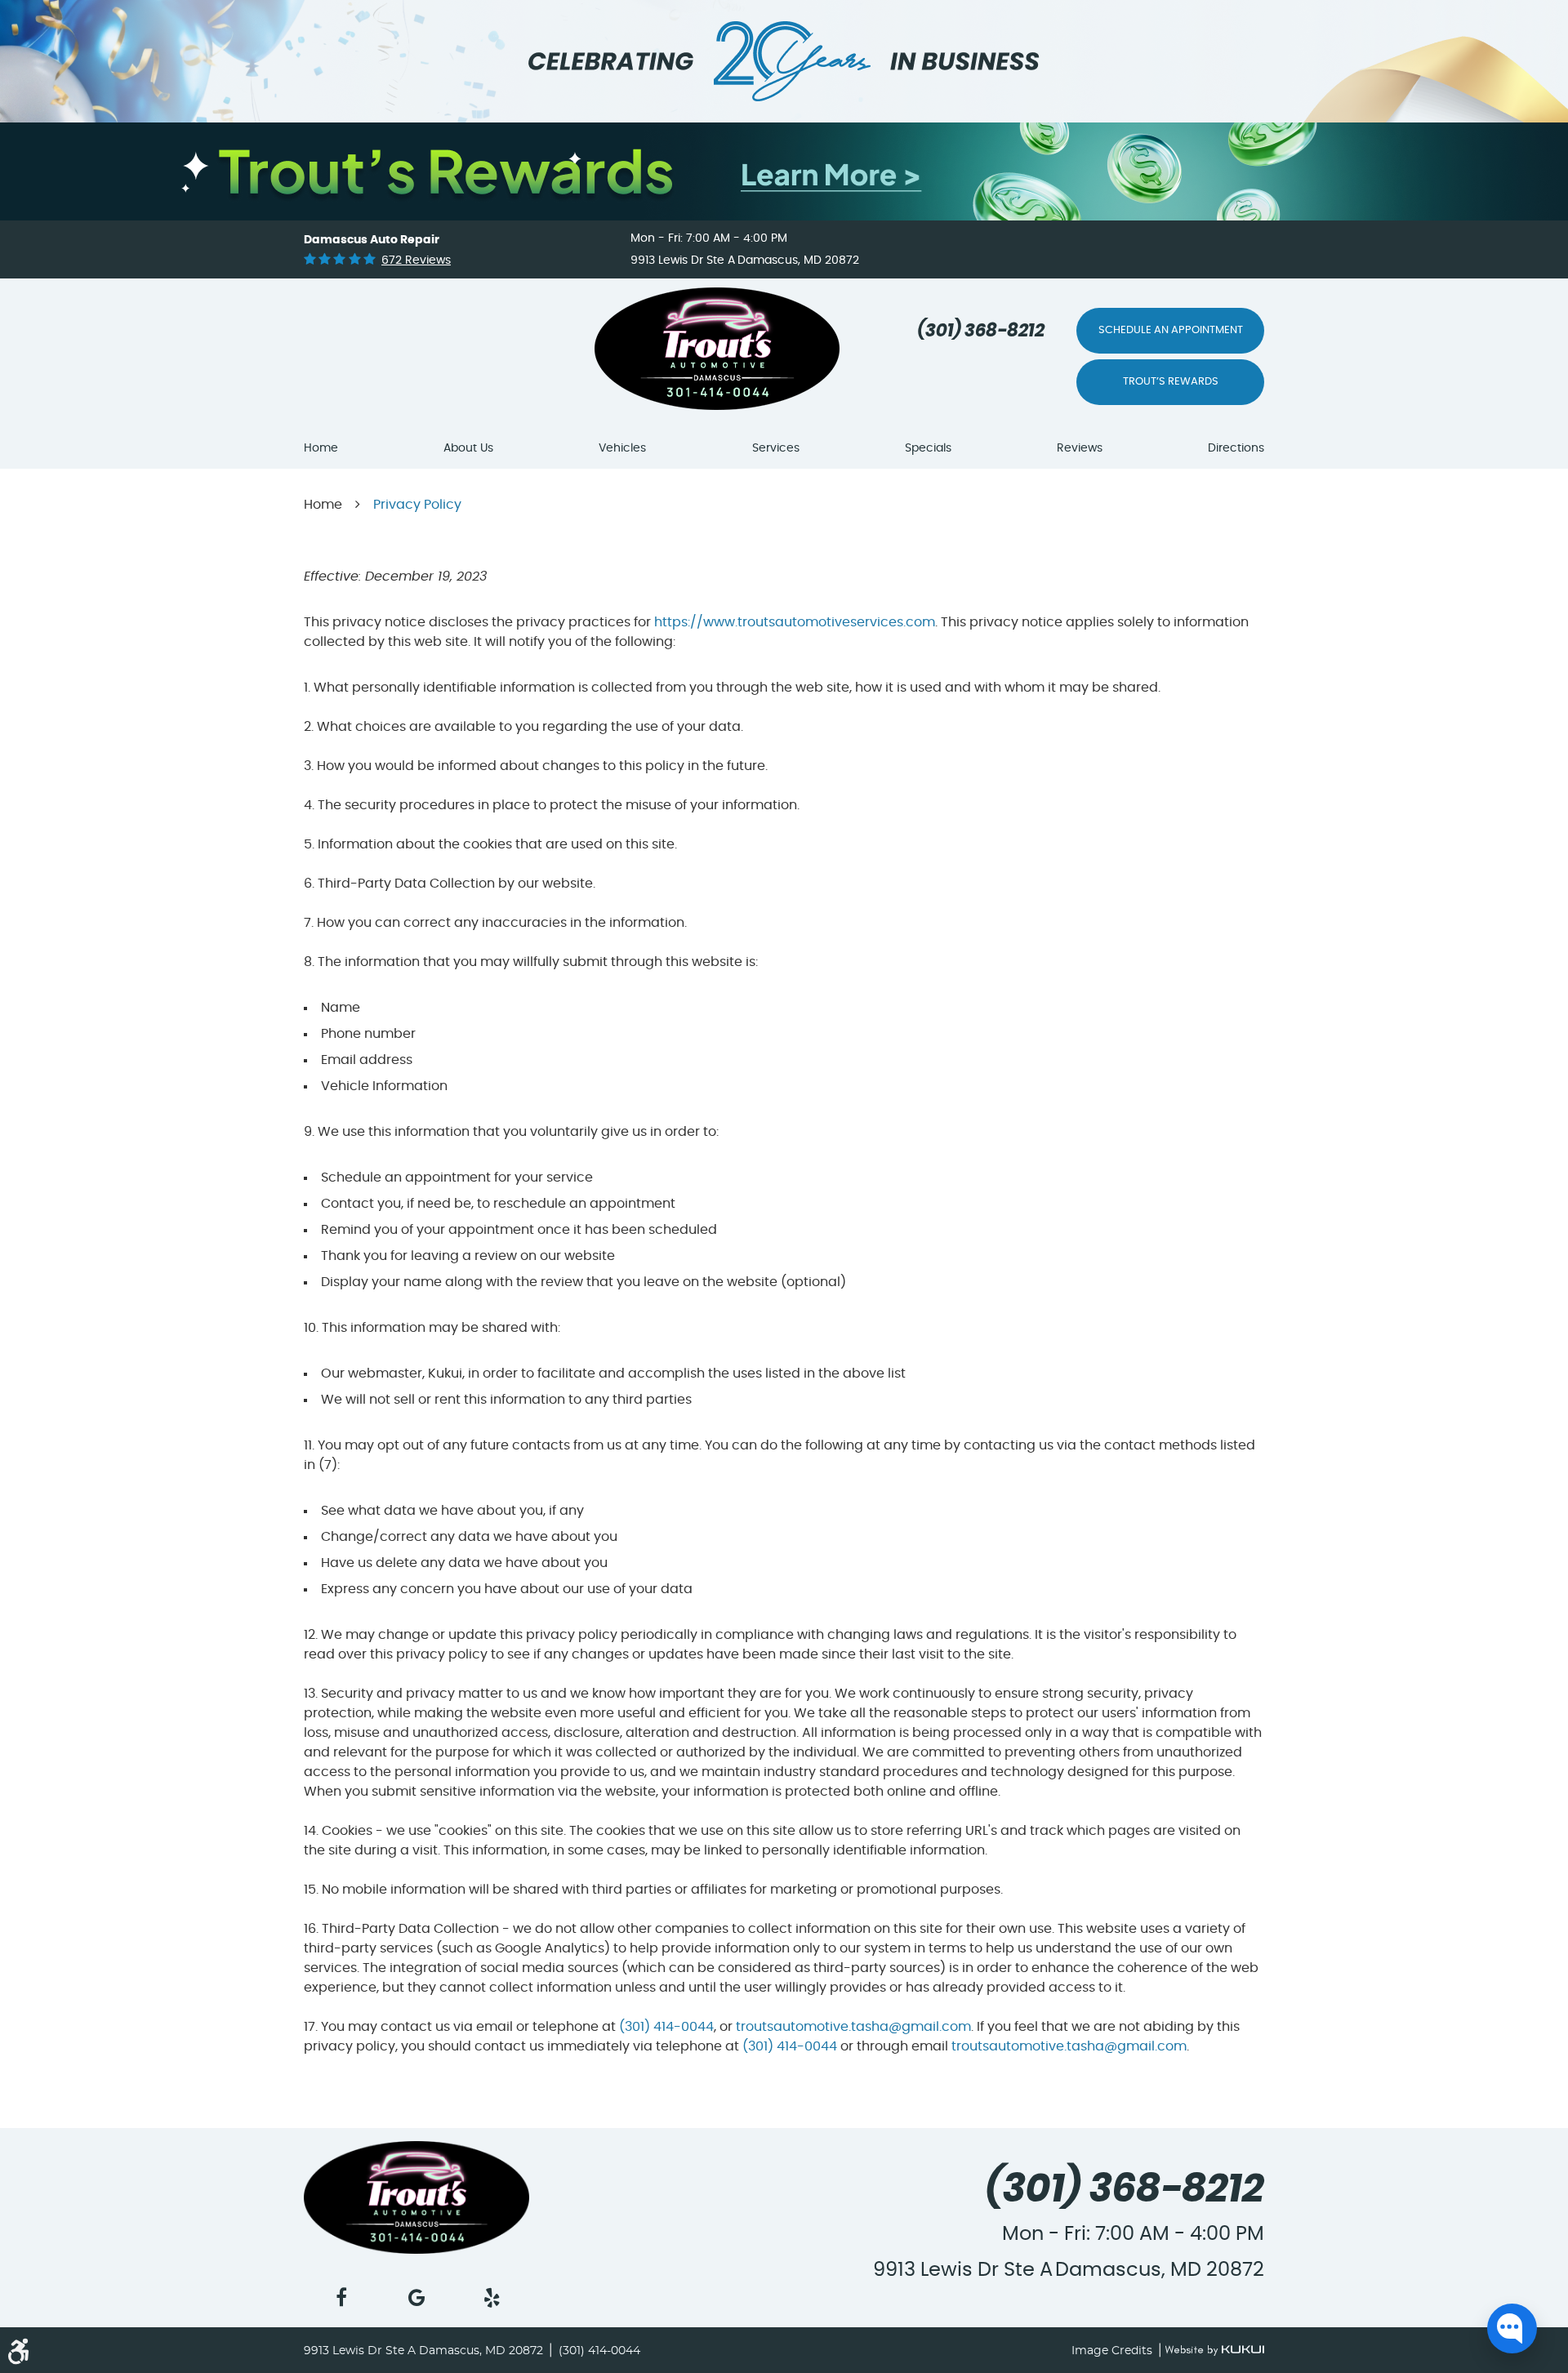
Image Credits (1114, 2351)
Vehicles (622, 448)
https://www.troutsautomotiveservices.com (795, 622)
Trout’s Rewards (1171, 382)
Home (321, 448)
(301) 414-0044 (666, 2027)
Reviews (1080, 448)
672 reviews (416, 260)
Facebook (341, 2298)
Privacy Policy (417, 505)
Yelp (492, 2298)
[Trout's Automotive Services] (652, 353)
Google (416, 2298)
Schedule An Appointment (1171, 330)
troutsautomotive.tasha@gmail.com (853, 2027)
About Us (468, 448)
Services (776, 448)
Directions (1236, 448)
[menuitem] (321, 449)
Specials (928, 448)
